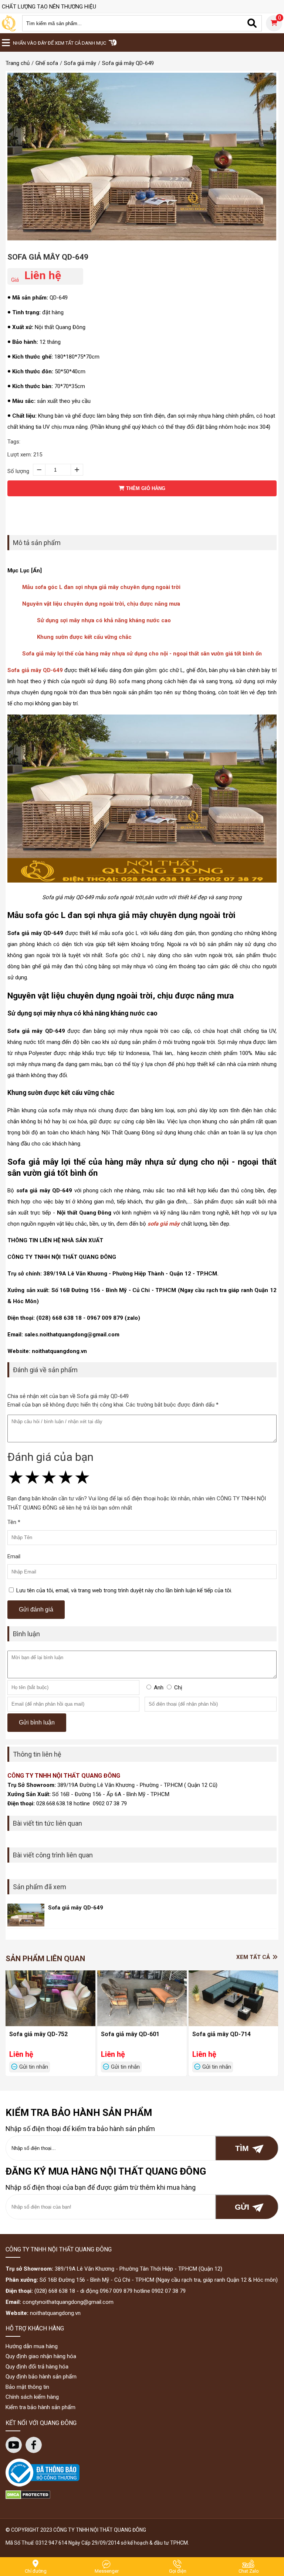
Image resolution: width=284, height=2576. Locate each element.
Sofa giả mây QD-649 (48, 257)
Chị (178, 1688)
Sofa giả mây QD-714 (222, 2034)
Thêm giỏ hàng (145, 488)
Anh (159, 1688)
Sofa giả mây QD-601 (130, 2034)
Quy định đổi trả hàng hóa (37, 2367)
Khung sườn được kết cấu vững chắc (84, 637)
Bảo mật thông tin (27, 2387)
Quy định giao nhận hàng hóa (41, 2356)
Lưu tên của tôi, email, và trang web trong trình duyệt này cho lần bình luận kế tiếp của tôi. (124, 1590)
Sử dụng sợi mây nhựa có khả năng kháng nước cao (104, 620)
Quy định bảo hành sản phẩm (41, 2377)
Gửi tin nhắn (34, 2067)
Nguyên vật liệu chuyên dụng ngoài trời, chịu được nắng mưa (101, 604)
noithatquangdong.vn (55, 2313)
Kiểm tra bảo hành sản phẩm (40, 2407)
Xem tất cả (254, 1957)
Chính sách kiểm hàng (32, 2397)
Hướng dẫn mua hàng (32, 2346)
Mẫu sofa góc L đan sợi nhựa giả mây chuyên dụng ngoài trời (101, 587)
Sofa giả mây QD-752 (38, 2034)
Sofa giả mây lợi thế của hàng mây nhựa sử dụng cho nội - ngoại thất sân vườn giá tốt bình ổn (142, 654)
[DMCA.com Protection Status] (28, 2497)
